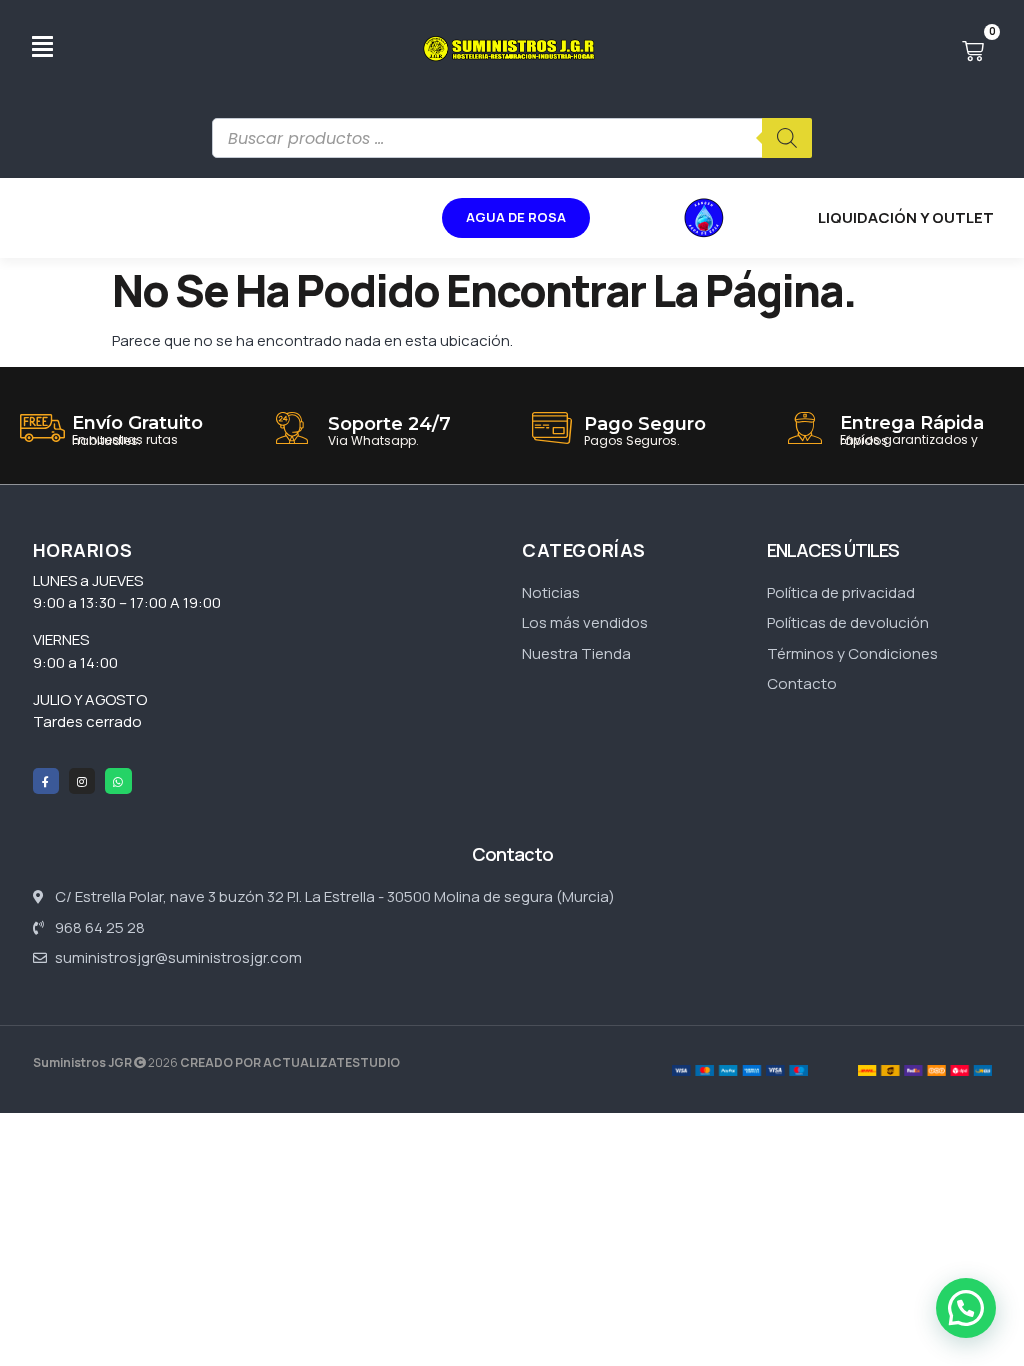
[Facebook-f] (46, 781)
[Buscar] (787, 138)
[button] (966, 1308)
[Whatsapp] (118, 781)
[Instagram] (82, 781)
